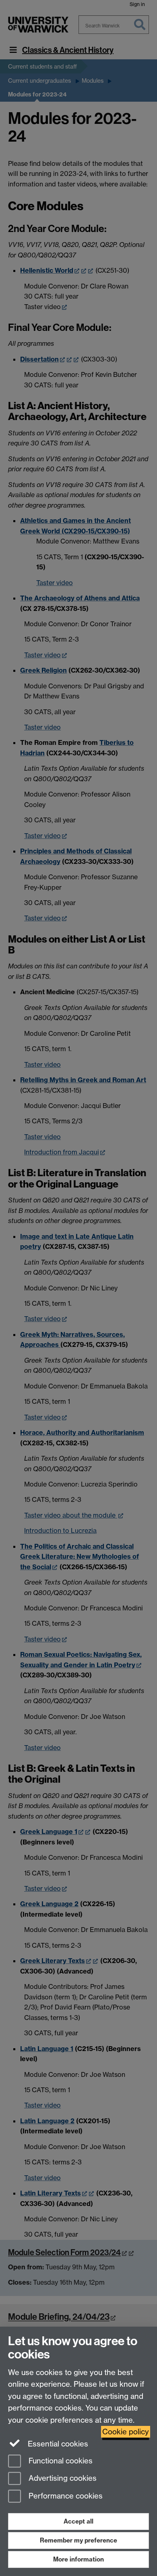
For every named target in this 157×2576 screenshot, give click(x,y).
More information (78, 2559)
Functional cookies (60, 2461)
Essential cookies (57, 2444)
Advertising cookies (62, 2479)
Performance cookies (65, 2496)
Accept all (78, 2521)
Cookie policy (126, 2432)
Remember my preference (78, 2540)
